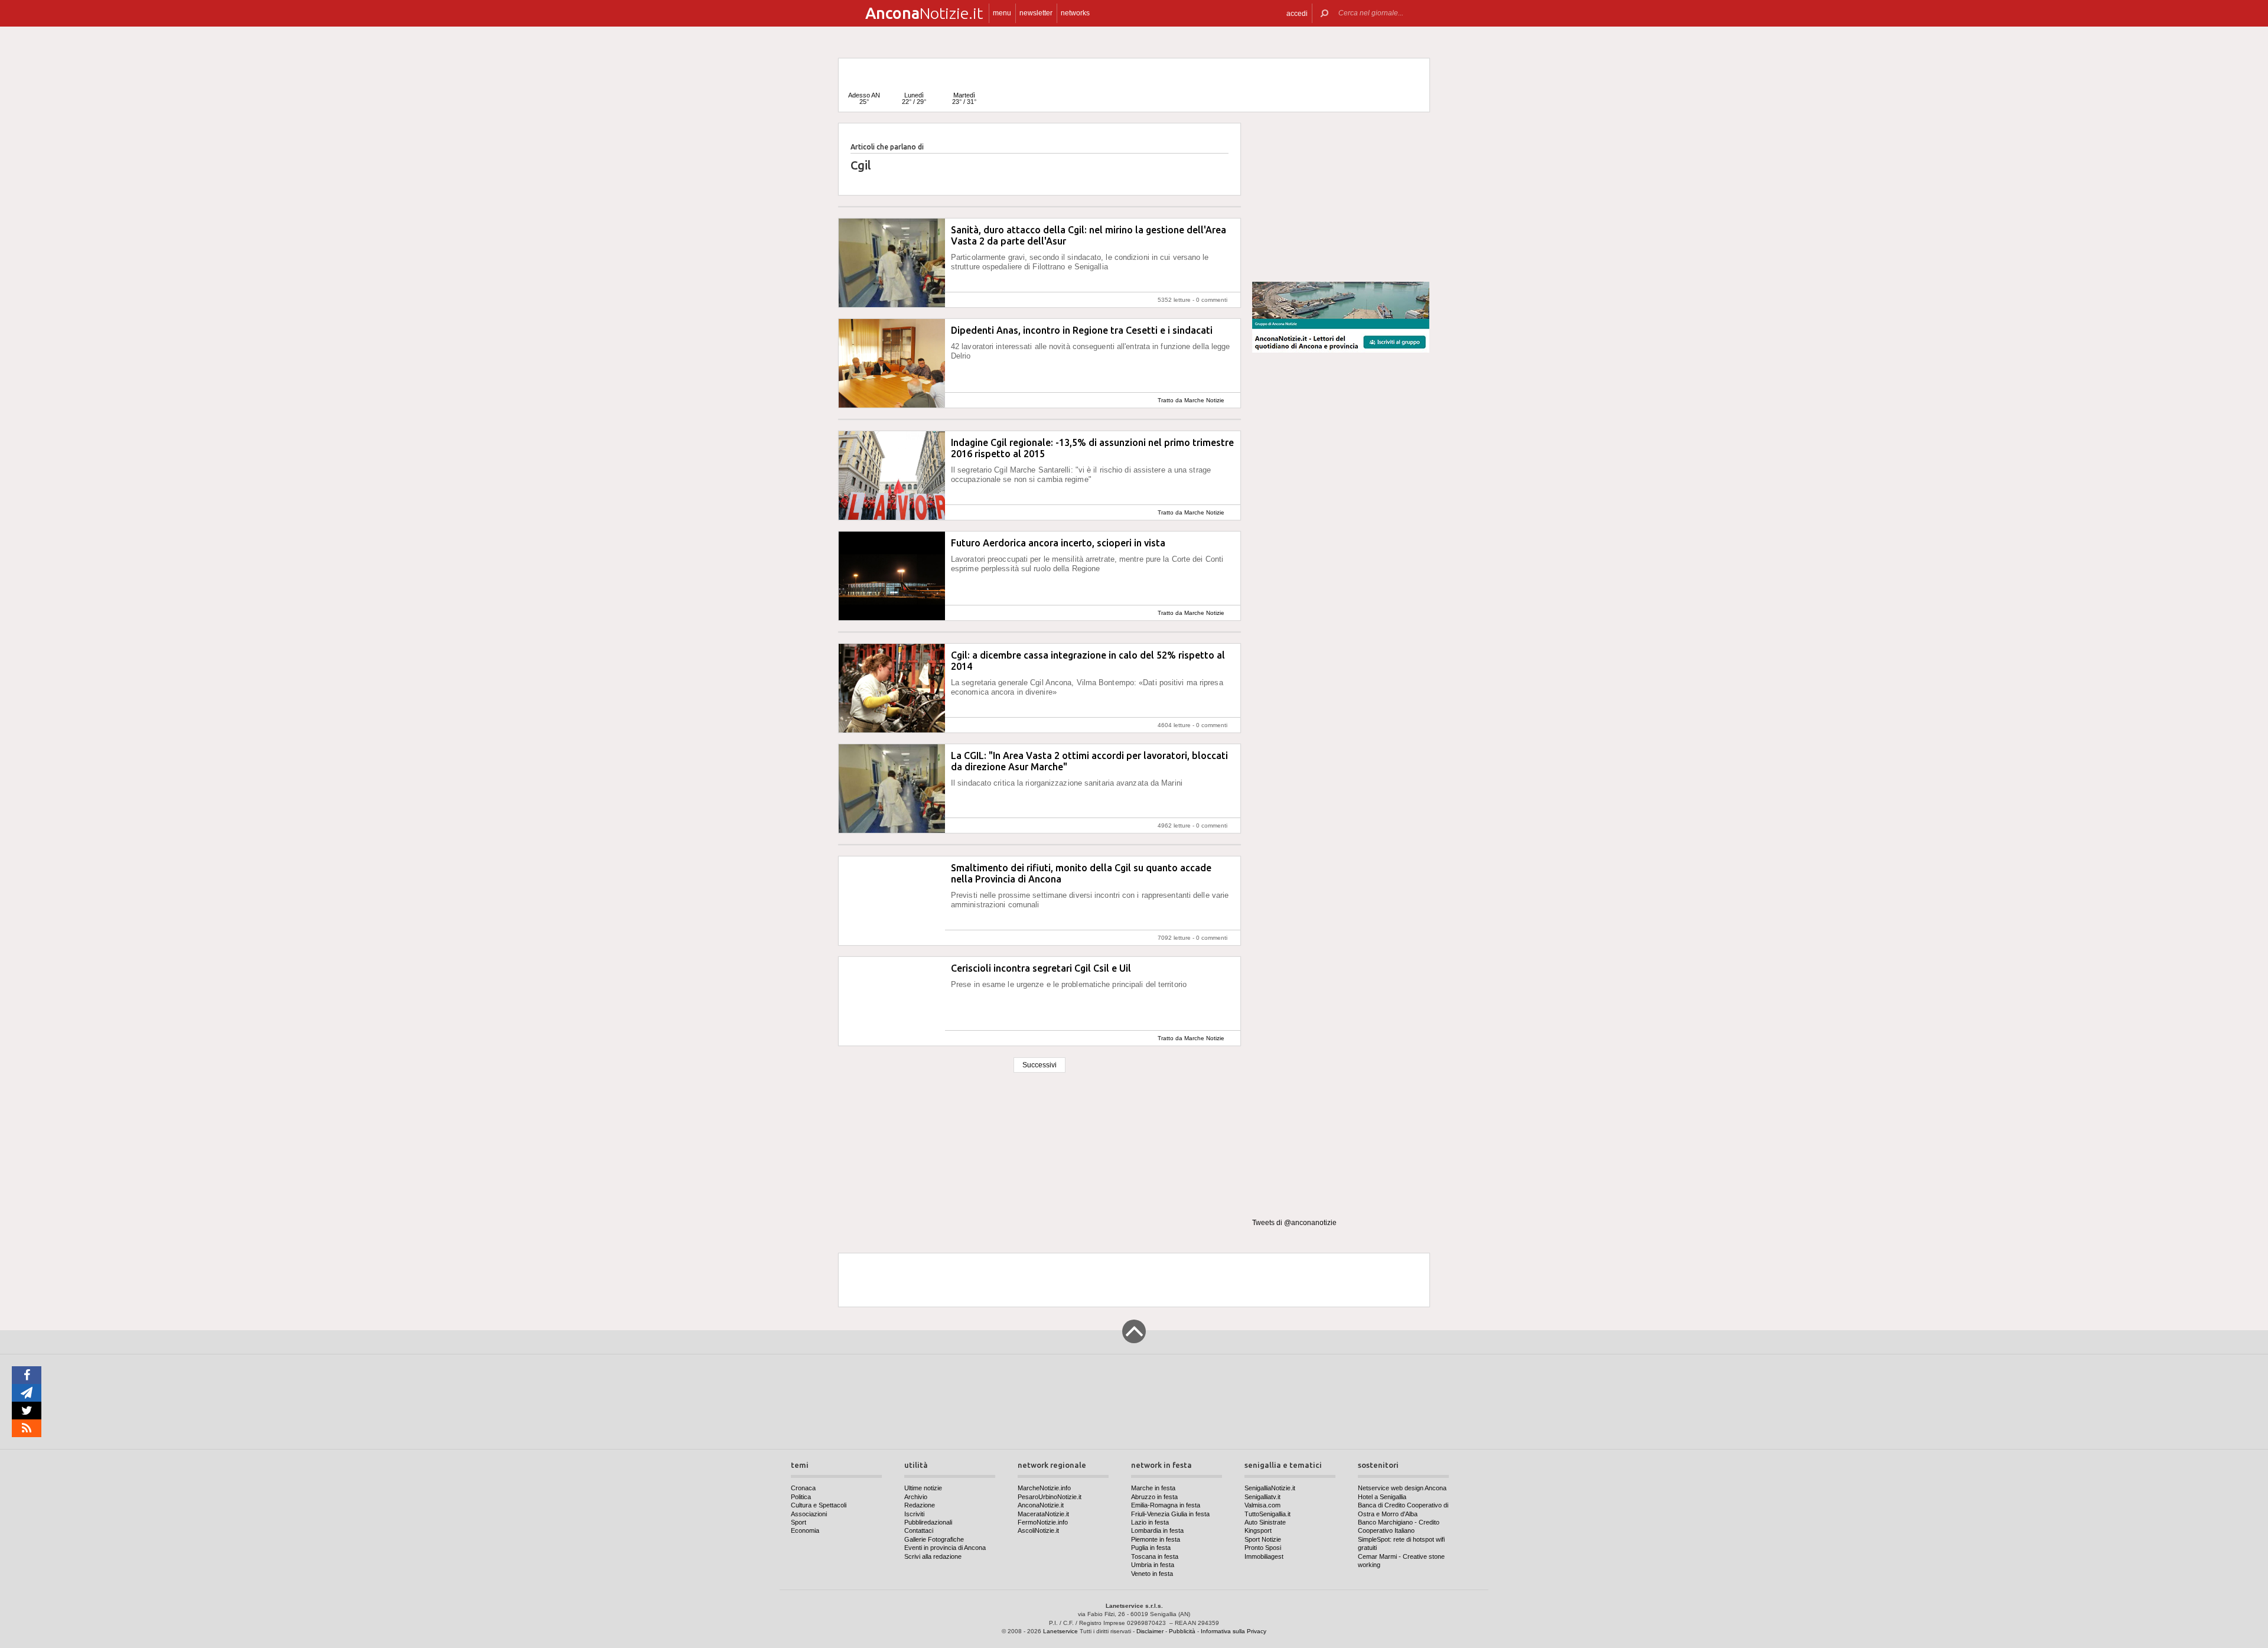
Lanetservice (1060, 1631)
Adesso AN (864, 98)
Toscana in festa (1155, 1556)
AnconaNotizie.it (1041, 1505)
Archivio (916, 1497)
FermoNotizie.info (1043, 1522)
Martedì (964, 98)
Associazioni (809, 1514)
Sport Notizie (1263, 1539)
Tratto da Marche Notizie (1191, 400)
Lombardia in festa (1157, 1530)
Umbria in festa (1153, 1565)
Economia (805, 1530)
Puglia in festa (1151, 1548)
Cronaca (803, 1488)
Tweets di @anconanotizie (1294, 1223)
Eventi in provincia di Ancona (945, 1548)
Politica (801, 1497)
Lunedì (914, 98)
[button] (1297, 13)
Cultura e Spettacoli (819, 1505)
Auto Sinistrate (1265, 1522)
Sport (799, 1522)
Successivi (1039, 1065)
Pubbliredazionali (928, 1522)
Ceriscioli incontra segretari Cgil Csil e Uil (1041, 968)
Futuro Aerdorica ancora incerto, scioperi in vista (1058, 543)
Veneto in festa (1152, 1574)
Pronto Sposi (1263, 1548)
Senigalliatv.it (1262, 1497)
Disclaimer (1150, 1631)
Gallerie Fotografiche (934, 1539)
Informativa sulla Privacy (1234, 1631)
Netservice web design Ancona (1402, 1488)
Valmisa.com (1262, 1505)
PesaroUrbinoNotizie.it (1050, 1497)
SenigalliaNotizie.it (1270, 1488)
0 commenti (1212, 300)
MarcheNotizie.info (1044, 1488)
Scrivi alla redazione (933, 1556)
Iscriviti (914, 1514)
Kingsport (1258, 1530)
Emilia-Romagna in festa (1166, 1505)
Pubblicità (1182, 1631)
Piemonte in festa (1156, 1539)
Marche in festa (1153, 1488)
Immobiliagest (1264, 1556)
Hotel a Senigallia (1382, 1497)
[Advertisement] (1341, 197)
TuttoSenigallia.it (1267, 1514)
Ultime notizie (923, 1488)
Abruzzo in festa (1154, 1497)
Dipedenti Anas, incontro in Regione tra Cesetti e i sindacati (1082, 330)
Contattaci (919, 1530)
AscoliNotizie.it (1038, 1530)
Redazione (920, 1505)
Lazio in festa (1150, 1522)
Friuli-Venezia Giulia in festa (1170, 1514)
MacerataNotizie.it (1043, 1514)
